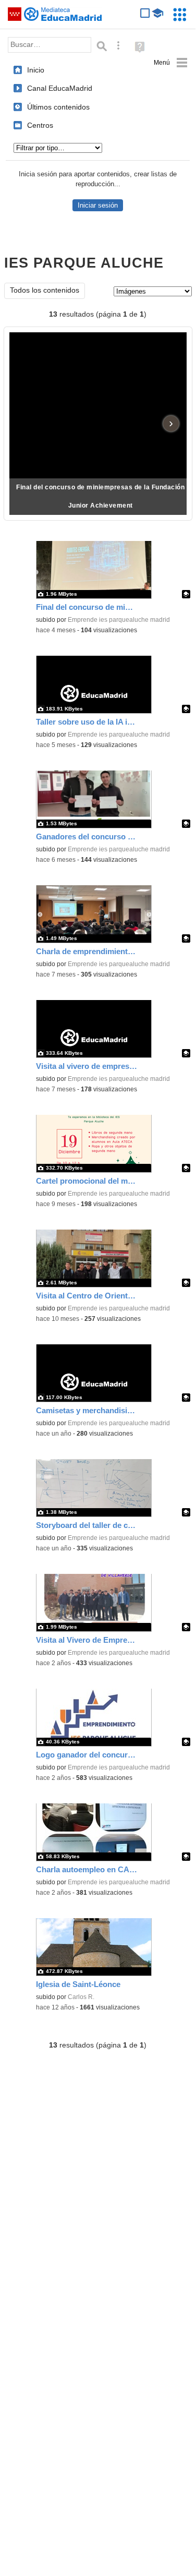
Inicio (36, 70)
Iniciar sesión (98, 205)
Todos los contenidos (45, 290)
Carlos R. (81, 1997)
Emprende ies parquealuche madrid (119, 620)
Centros (40, 125)
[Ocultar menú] (171, 63)
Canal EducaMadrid (60, 88)
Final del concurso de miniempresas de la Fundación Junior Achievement (100, 496)
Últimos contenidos (58, 107)
